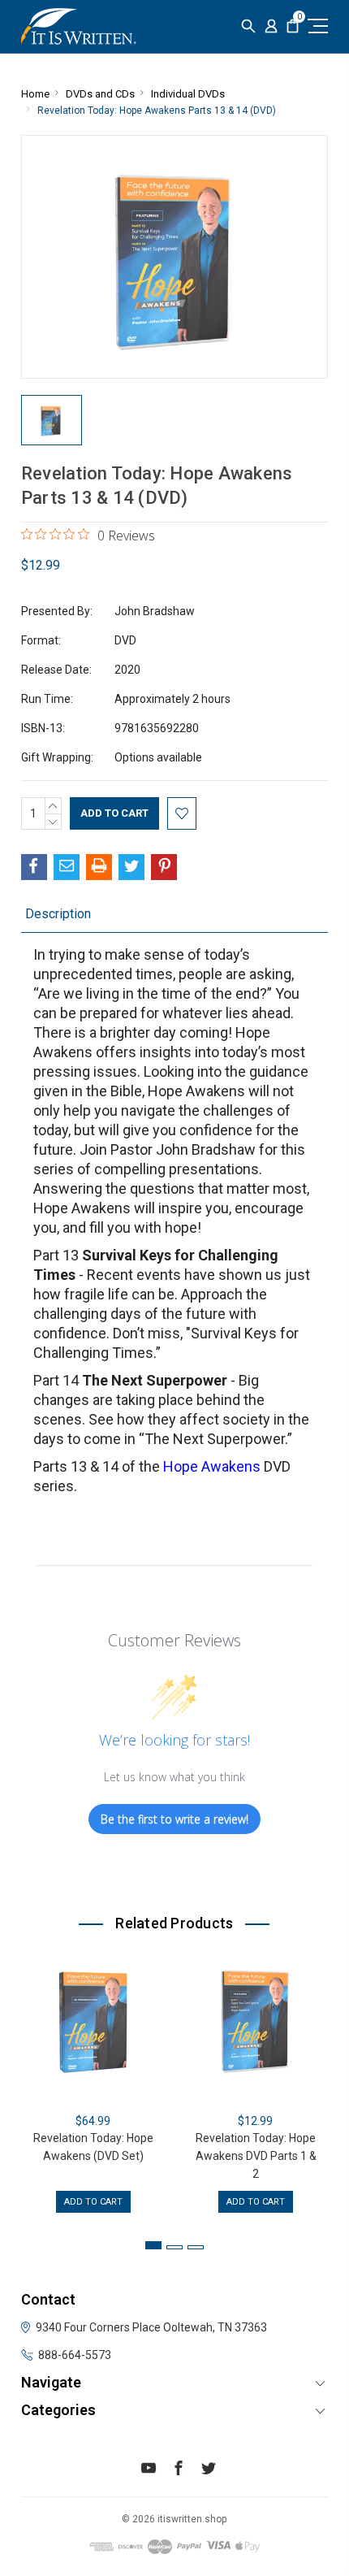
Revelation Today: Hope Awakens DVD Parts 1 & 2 (256, 2156)
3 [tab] (196, 2247)
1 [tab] (153, 2245)
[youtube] (149, 2470)
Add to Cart (93, 2202)
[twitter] (209, 2470)
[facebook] (179, 2470)
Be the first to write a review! (174, 1819)
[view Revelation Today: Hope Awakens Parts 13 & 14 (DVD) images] (52, 420)
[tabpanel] (93, 2081)
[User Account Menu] (271, 26)
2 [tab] (174, 2247)
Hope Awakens (212, 1466)
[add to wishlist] (182, 813)
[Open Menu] (316, 26)
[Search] (248, 26)
